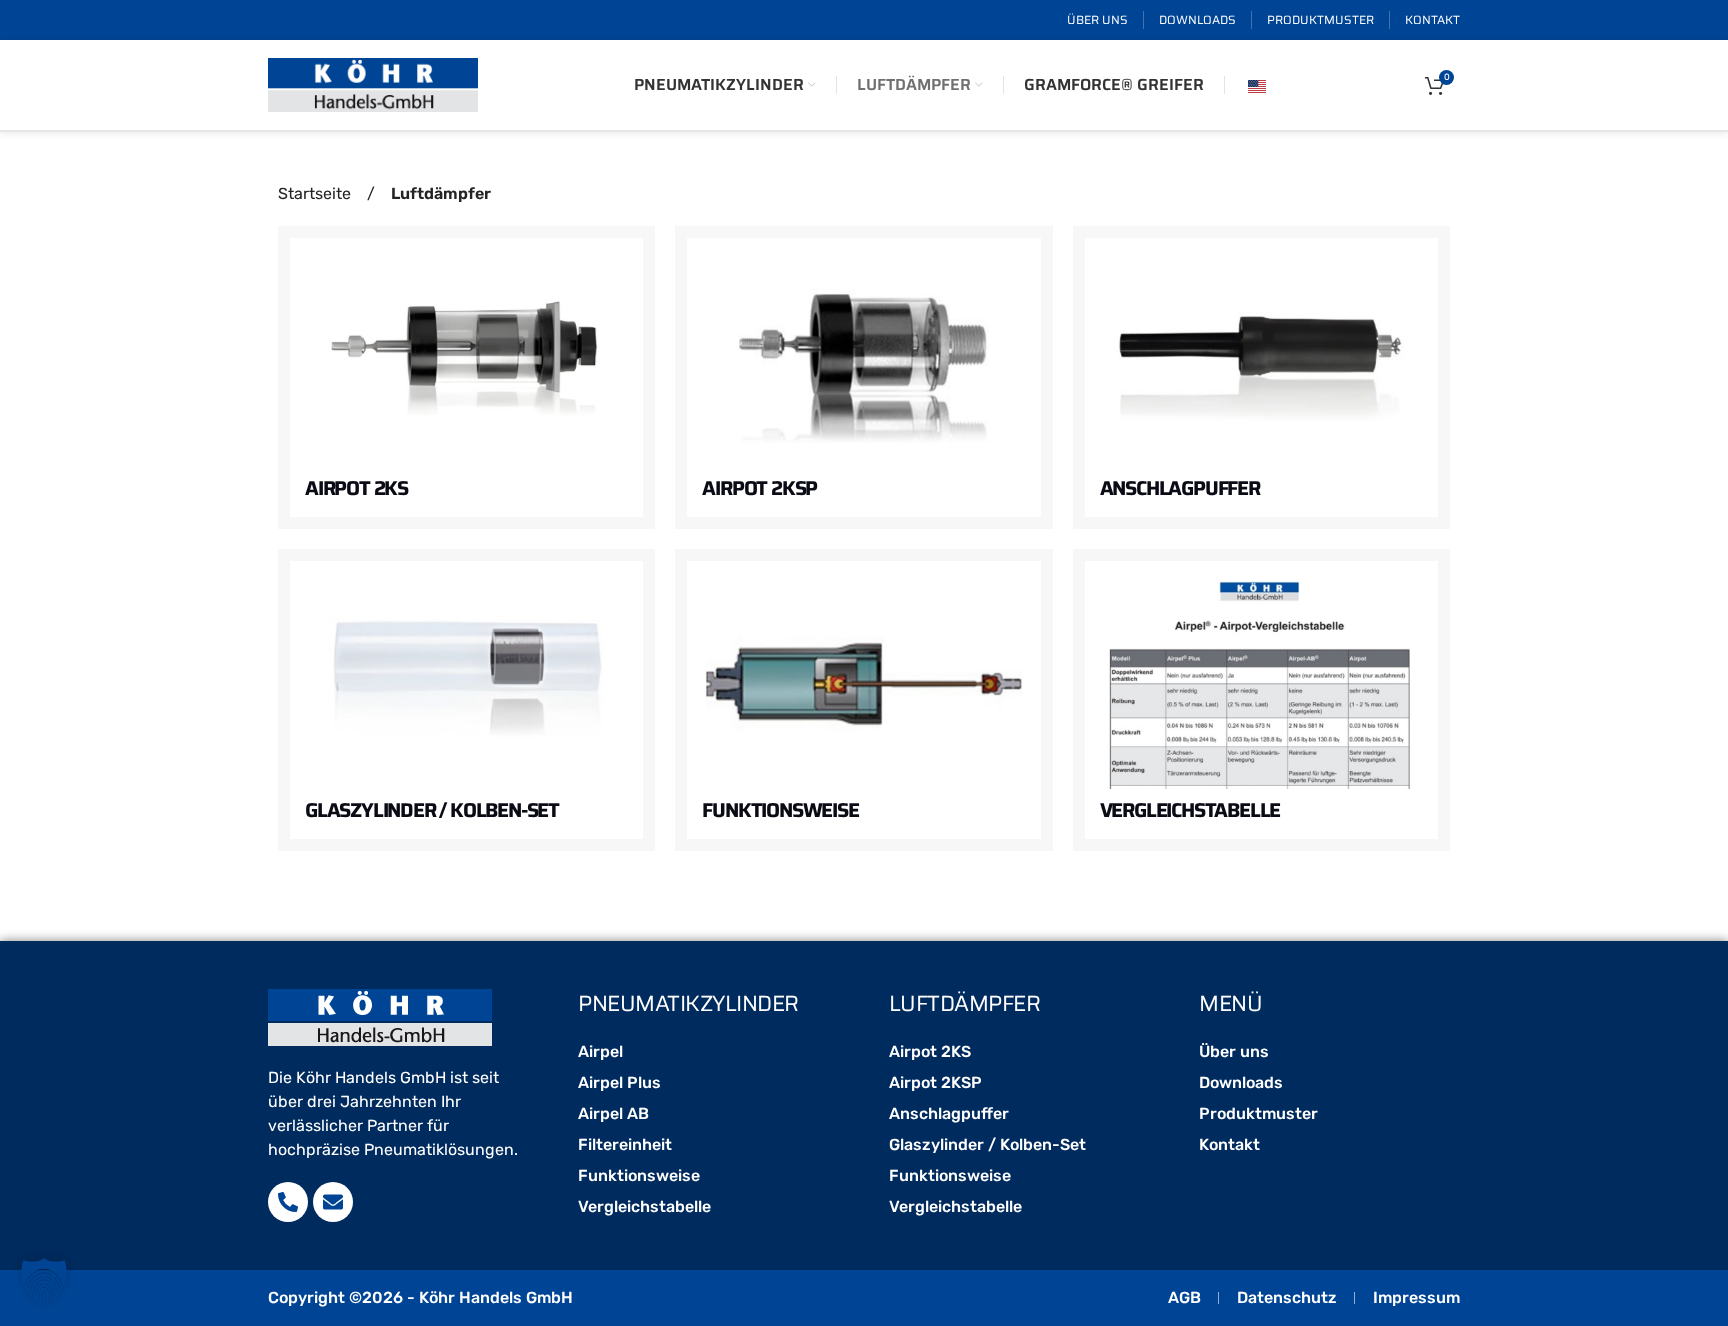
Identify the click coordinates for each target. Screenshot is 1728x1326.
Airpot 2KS (356, 488)
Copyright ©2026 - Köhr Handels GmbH (420, 1297)
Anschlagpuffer (1180, 488)
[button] (44, 1282)
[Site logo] (373, 83)
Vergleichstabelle (1190, 810)
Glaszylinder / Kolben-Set (432, 810)
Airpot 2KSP (759, 488)
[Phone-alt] (288, 1202)
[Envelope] (333, 1202)
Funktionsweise (780, 810)
